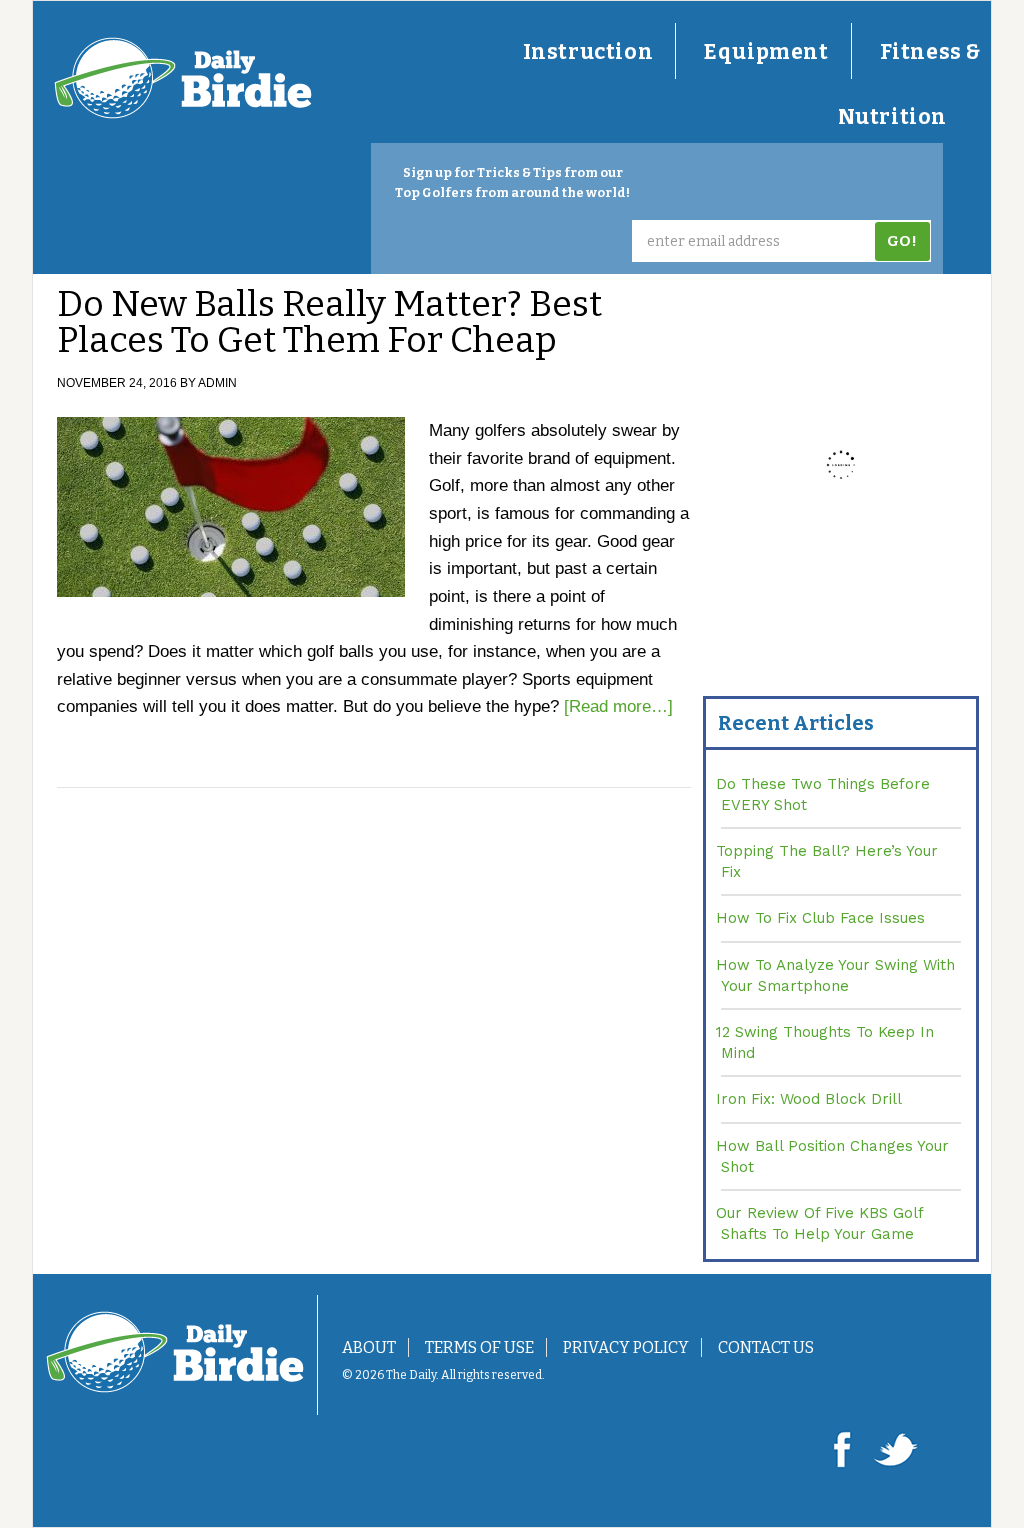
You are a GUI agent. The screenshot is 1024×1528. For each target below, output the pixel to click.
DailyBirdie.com (183, 78)
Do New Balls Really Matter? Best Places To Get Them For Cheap (329, 322)
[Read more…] (618, 706)
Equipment (766, 52)
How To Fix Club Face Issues (820, 918)
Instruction (588, 52)
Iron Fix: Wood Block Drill (809, 1099)
